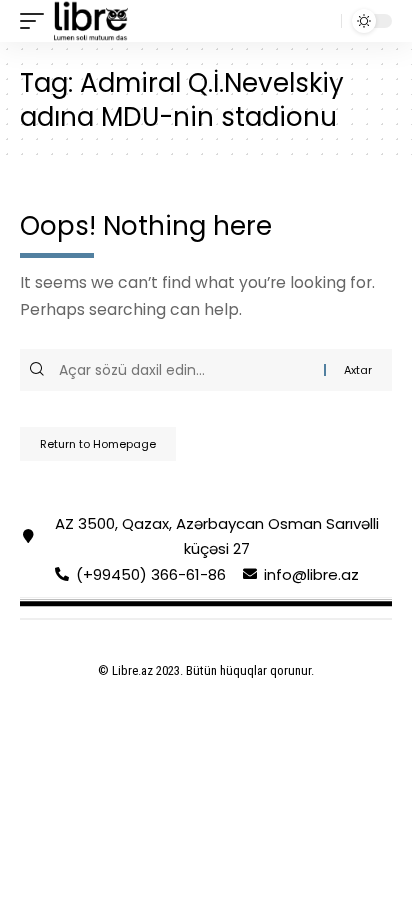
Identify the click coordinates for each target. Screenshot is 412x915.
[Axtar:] (189, 370)
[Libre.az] (91, 21)
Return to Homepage (98, 444)
